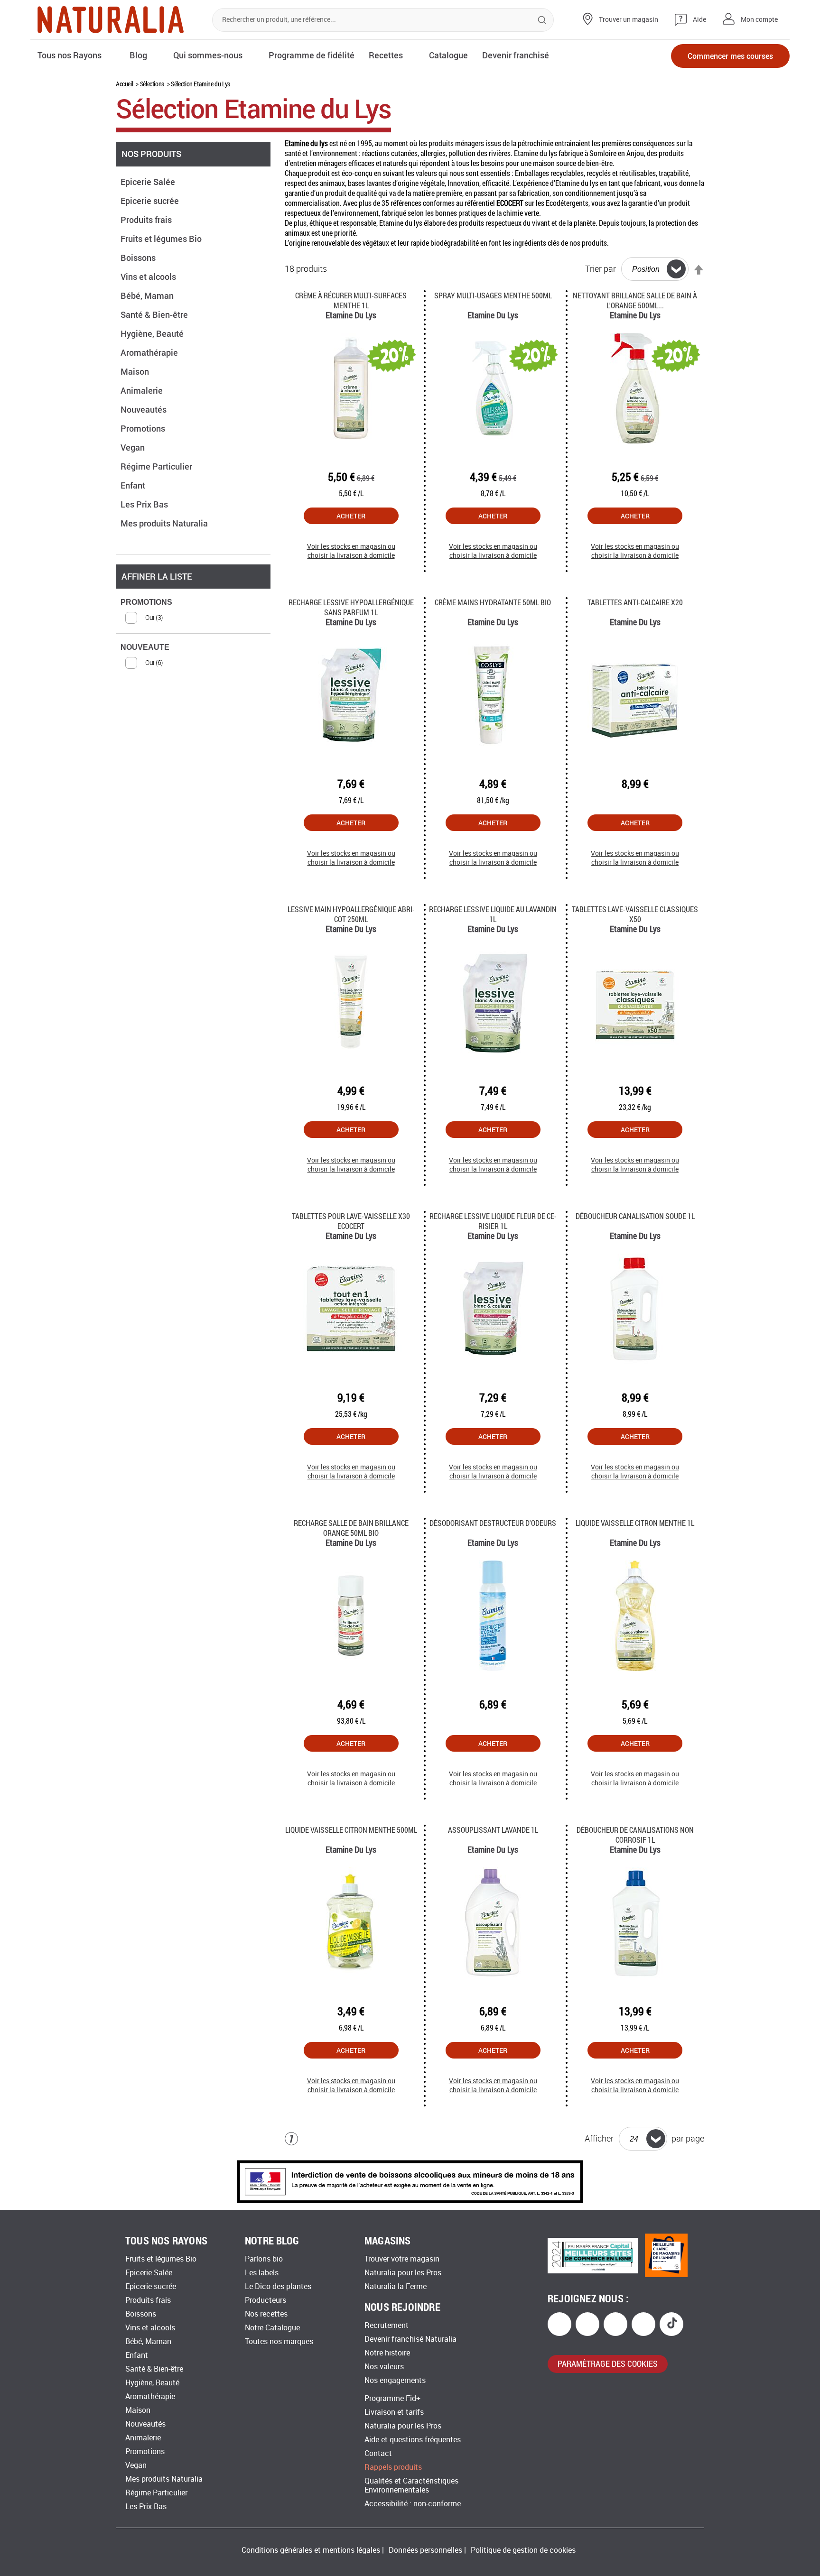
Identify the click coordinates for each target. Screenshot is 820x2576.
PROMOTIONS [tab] (146, 602)
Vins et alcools (149, 277)
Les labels (262, 2273)
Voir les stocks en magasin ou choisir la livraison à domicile (351, 551)
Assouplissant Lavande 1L (493, 1830)
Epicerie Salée (149, 182)
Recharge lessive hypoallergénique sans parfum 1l (351, 607)
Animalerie (143, 390)
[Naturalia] (111, 20)
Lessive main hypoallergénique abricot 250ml (351, 914)
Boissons (139, 258)
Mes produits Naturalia (165, 523)
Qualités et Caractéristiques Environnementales (411, 2485)
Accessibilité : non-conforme (413, 2504)
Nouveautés (144, 409)
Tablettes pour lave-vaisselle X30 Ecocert (351, 1221)
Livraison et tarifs (394, 2412)
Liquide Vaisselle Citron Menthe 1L (635, 1523)
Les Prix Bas (145, 504)
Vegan (134, 447)
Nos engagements (395, 2380)
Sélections (152, 84)
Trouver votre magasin (402, 2259)
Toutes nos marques (279, 2341)
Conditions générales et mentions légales (311, 2550)
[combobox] (383, 20)
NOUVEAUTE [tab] (145, 647)
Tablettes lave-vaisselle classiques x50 (635, 914)
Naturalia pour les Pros (403, 2273)
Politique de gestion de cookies (523, 2550)
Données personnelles (425, 2550)
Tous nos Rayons (70, 55)
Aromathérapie (150, 352)
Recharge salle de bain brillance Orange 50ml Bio (351, 1528)
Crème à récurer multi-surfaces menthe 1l (351, 300)
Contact (378, 2453)
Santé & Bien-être (155, 314)
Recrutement (387, 2325)
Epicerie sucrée (151, 201)
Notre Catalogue (272, 2328)
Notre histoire (387, 2353)
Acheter (351, 516)
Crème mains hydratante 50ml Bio (493, 602)
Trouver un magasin (629, 20)
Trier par (601, 269)
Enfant (134, 485)
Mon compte (759, 20)
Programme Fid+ (392, 2398)
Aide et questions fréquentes (413, 2440)
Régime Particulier (157, 466)
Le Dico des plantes (278, 2286)
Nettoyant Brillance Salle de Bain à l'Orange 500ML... (635, 300)
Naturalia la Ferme (396, 2286)
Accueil (124, 84)
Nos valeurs (384, 2367)
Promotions (144, 428)
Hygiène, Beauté (153, 333)
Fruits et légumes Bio (162, 239)
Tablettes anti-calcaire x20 (635, 602)
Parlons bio (264, 2259)
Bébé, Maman (148, 295)
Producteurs (266, 2300)
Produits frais (147, 220)
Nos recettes (266, 2314)
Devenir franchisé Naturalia (410, 2339)
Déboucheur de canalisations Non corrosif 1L (635, 1835)
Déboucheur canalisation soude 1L (635, 1216)
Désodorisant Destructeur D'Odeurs (493, 1523)
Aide (699, 20)
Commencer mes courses (730, 56)
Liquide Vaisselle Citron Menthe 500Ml (351, 1830)
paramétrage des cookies (608, 2364)
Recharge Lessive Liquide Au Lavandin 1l (493, 914)
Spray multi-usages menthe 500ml (493, 295)
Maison (136, 371)
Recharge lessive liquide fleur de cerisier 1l (493, 1221)
